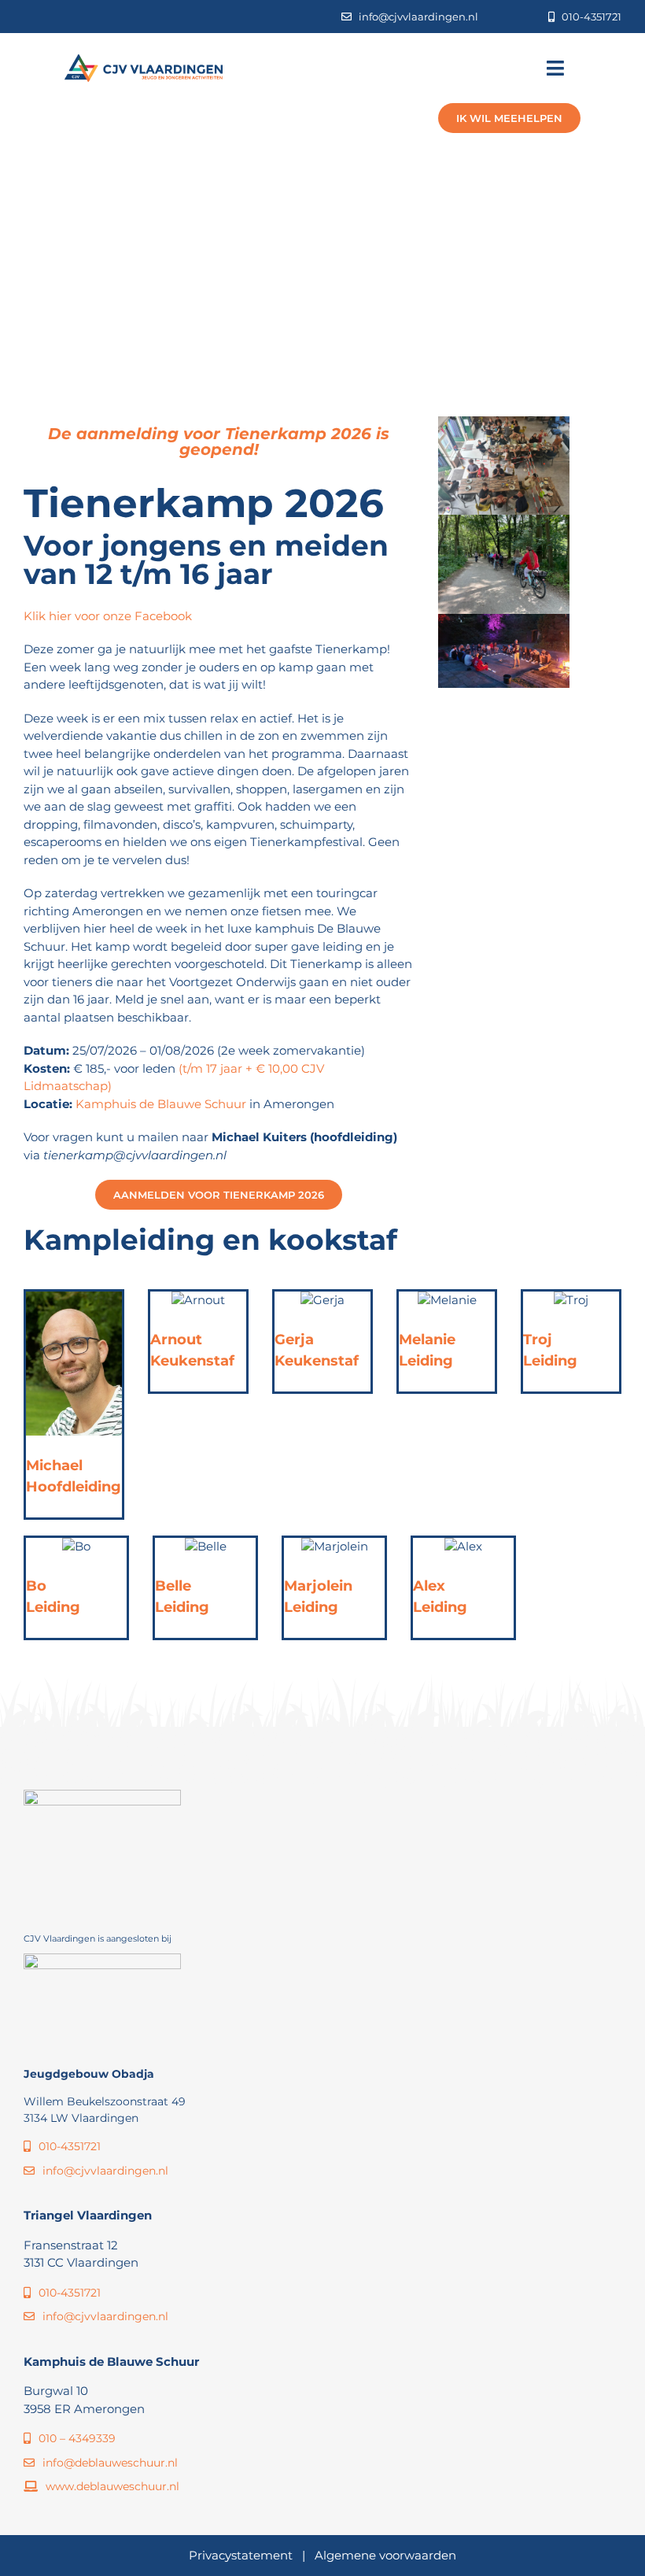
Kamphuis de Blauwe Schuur (162, 1104)
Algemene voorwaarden (385, 2555)
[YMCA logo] (102, 1959)
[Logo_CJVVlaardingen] (144, 60)
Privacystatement (241, 2555)
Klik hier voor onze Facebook (108, 616)
